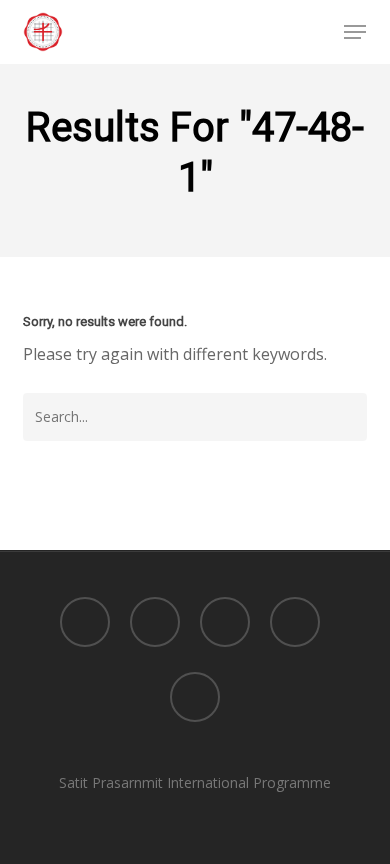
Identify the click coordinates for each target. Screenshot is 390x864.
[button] (355, 32)
